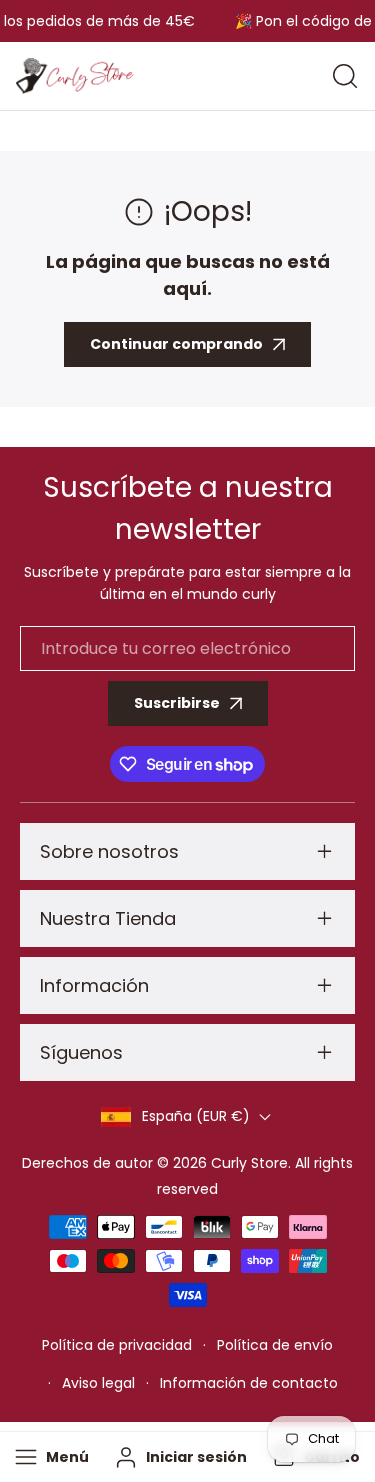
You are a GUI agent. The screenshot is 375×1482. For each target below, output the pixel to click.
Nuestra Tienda (108, 918)
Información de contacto (249, 1383)
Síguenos (81, 1052)
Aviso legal (98, 1383)
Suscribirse (177, 703)
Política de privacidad (117, 1345)
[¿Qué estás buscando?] (345, 76)
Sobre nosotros (109, 851)
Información (94, 985)
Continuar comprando (176, 344)
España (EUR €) (196, 1116)
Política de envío (275, 1345)
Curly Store (249, 1163)
